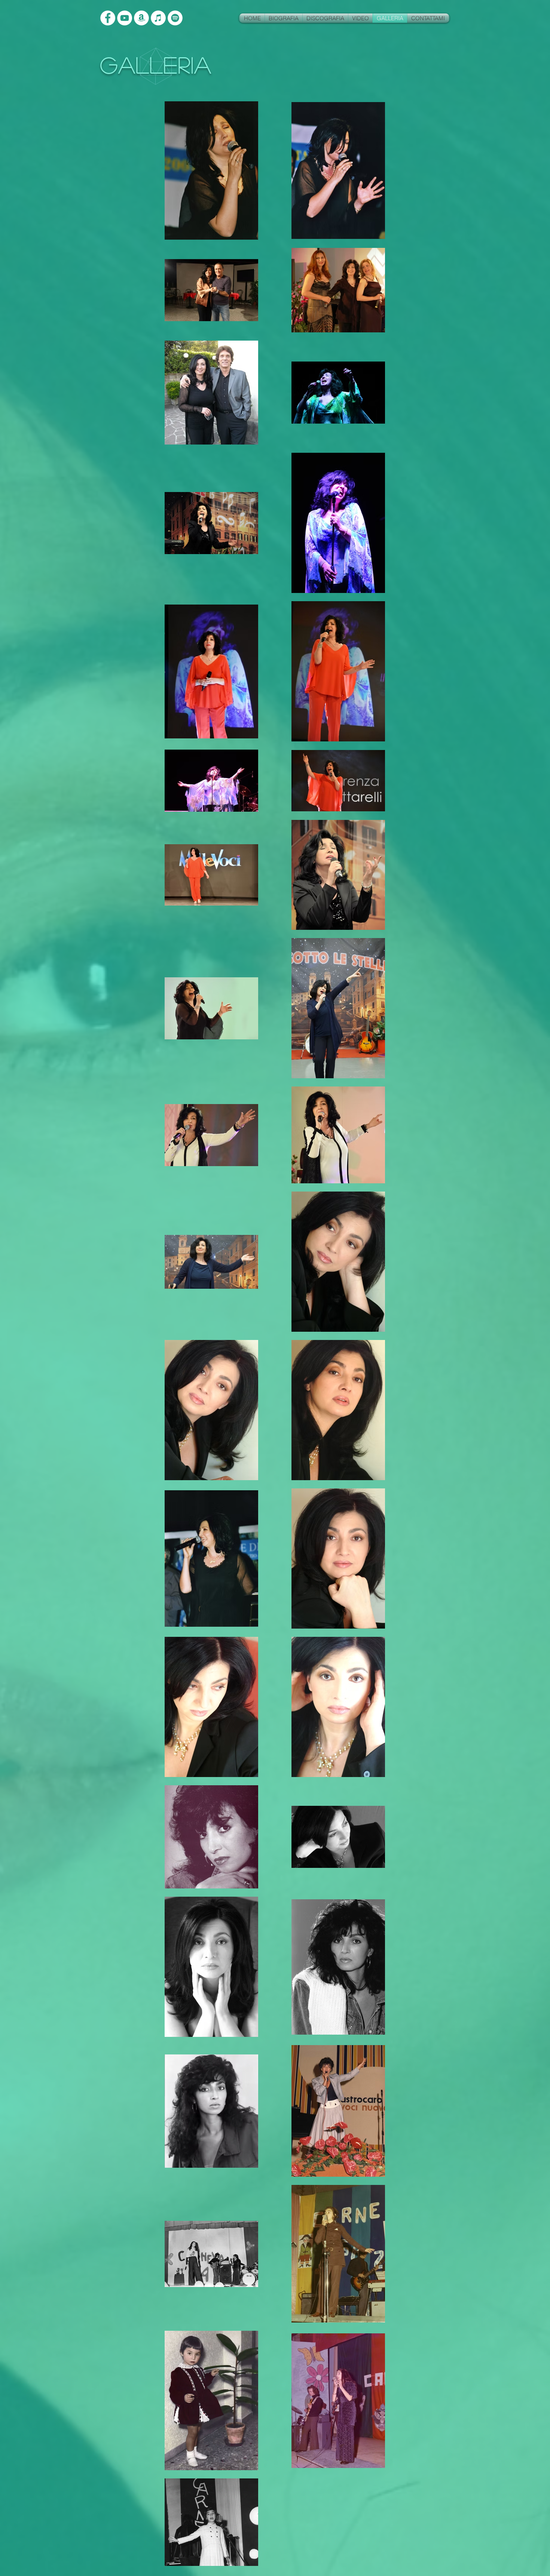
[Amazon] (141, 18)
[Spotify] (175, 18)
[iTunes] (158, 18)
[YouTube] (125, 18)
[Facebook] (108, 18)
